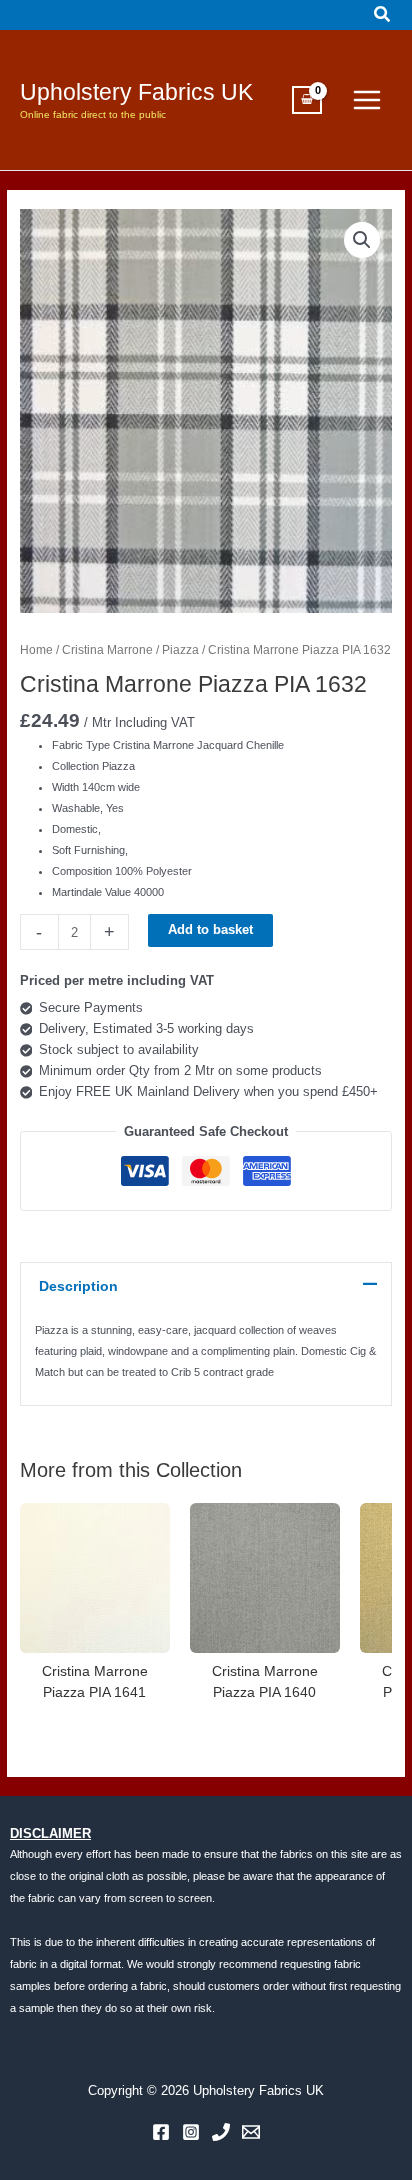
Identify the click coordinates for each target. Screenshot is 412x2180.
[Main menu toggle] (367, 100)
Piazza (180, 649)
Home (36, 649)
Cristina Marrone (107, 649)
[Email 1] (251, 2132)
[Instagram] (191, 2132)
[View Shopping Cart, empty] (307, 100)
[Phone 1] (221, 2132)
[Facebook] (161, 2132)
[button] (383, 15)
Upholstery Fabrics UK (136, 92)
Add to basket (210, 929)
